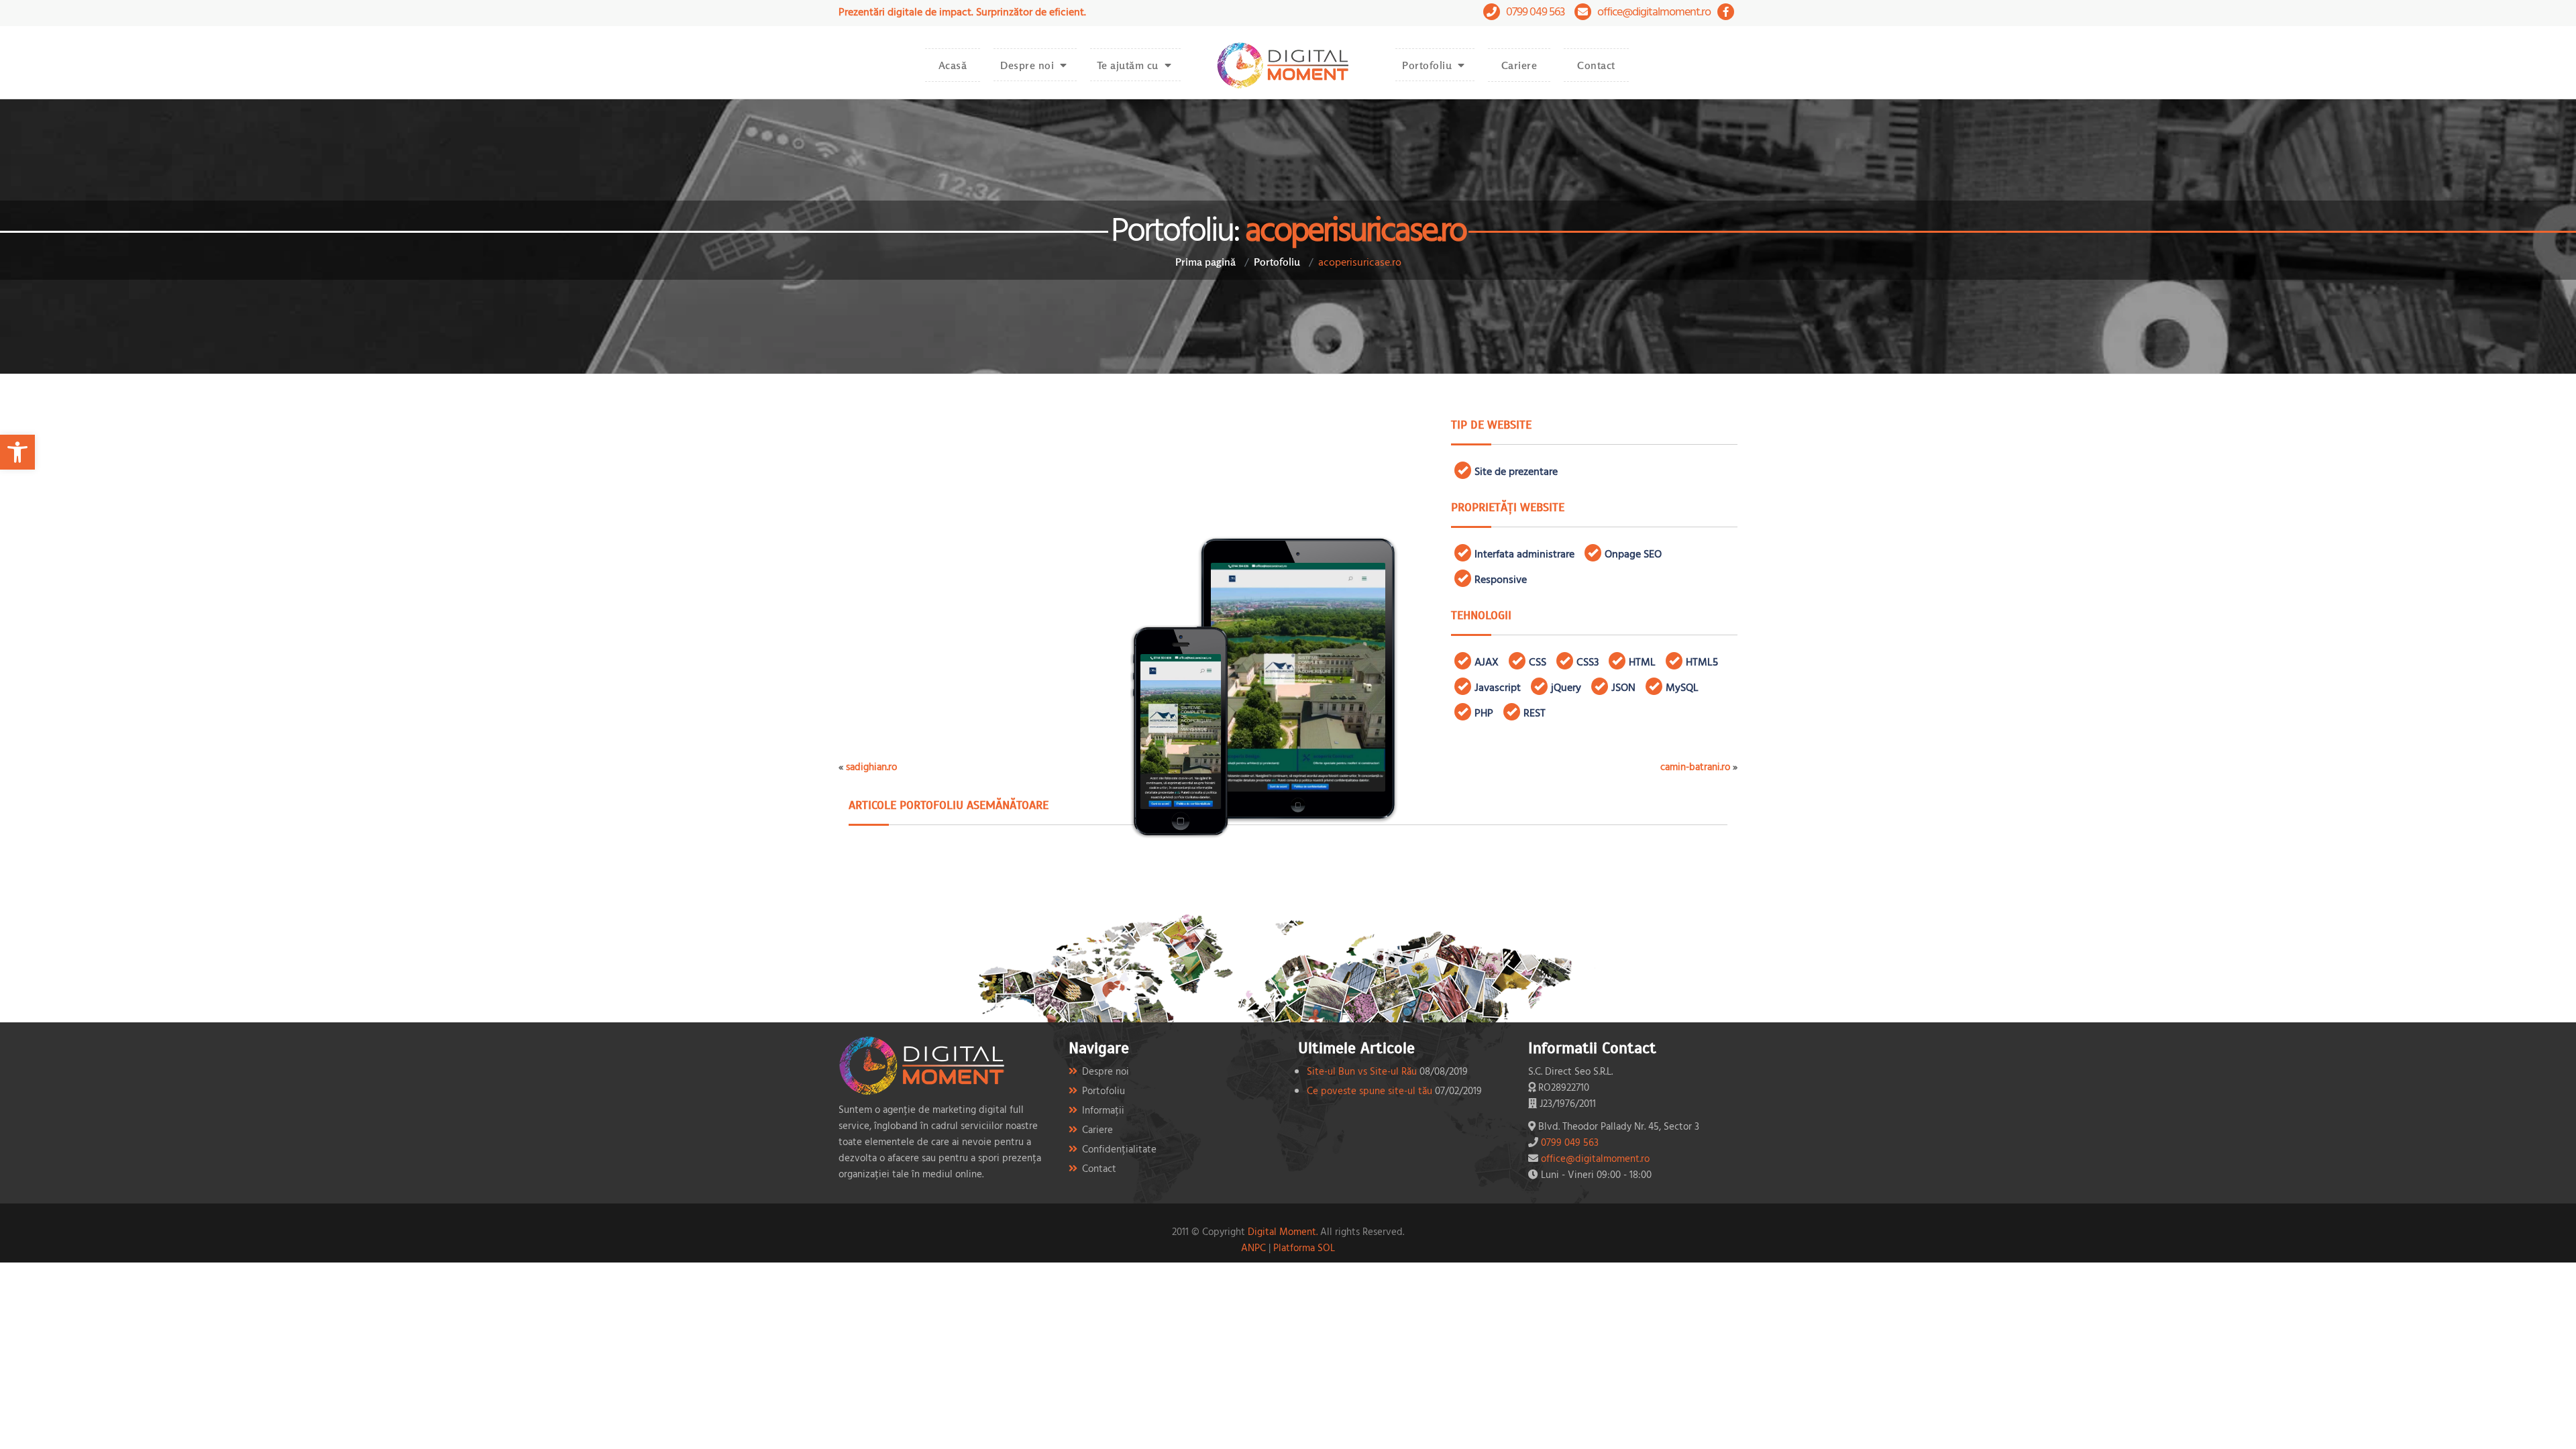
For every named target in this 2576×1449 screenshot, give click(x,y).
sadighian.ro (871, 766)
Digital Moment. (1283, 1231)
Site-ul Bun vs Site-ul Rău (1362, 1071)
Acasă (953, 65)
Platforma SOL (1304, 1247)
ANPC (1253, 1247)
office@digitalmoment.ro (1654, 11)
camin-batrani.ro (1695, 766)
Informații (1103, 1110)
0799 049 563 (1535, 11)
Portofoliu (1427, 65)
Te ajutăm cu (1128, 65)
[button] (17, 452)
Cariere (1519, 65)
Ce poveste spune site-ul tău (1370, 1090)
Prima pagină (1205, 262)
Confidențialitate (1119, 1149)
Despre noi (1027, 65)
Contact (1596, 65)
